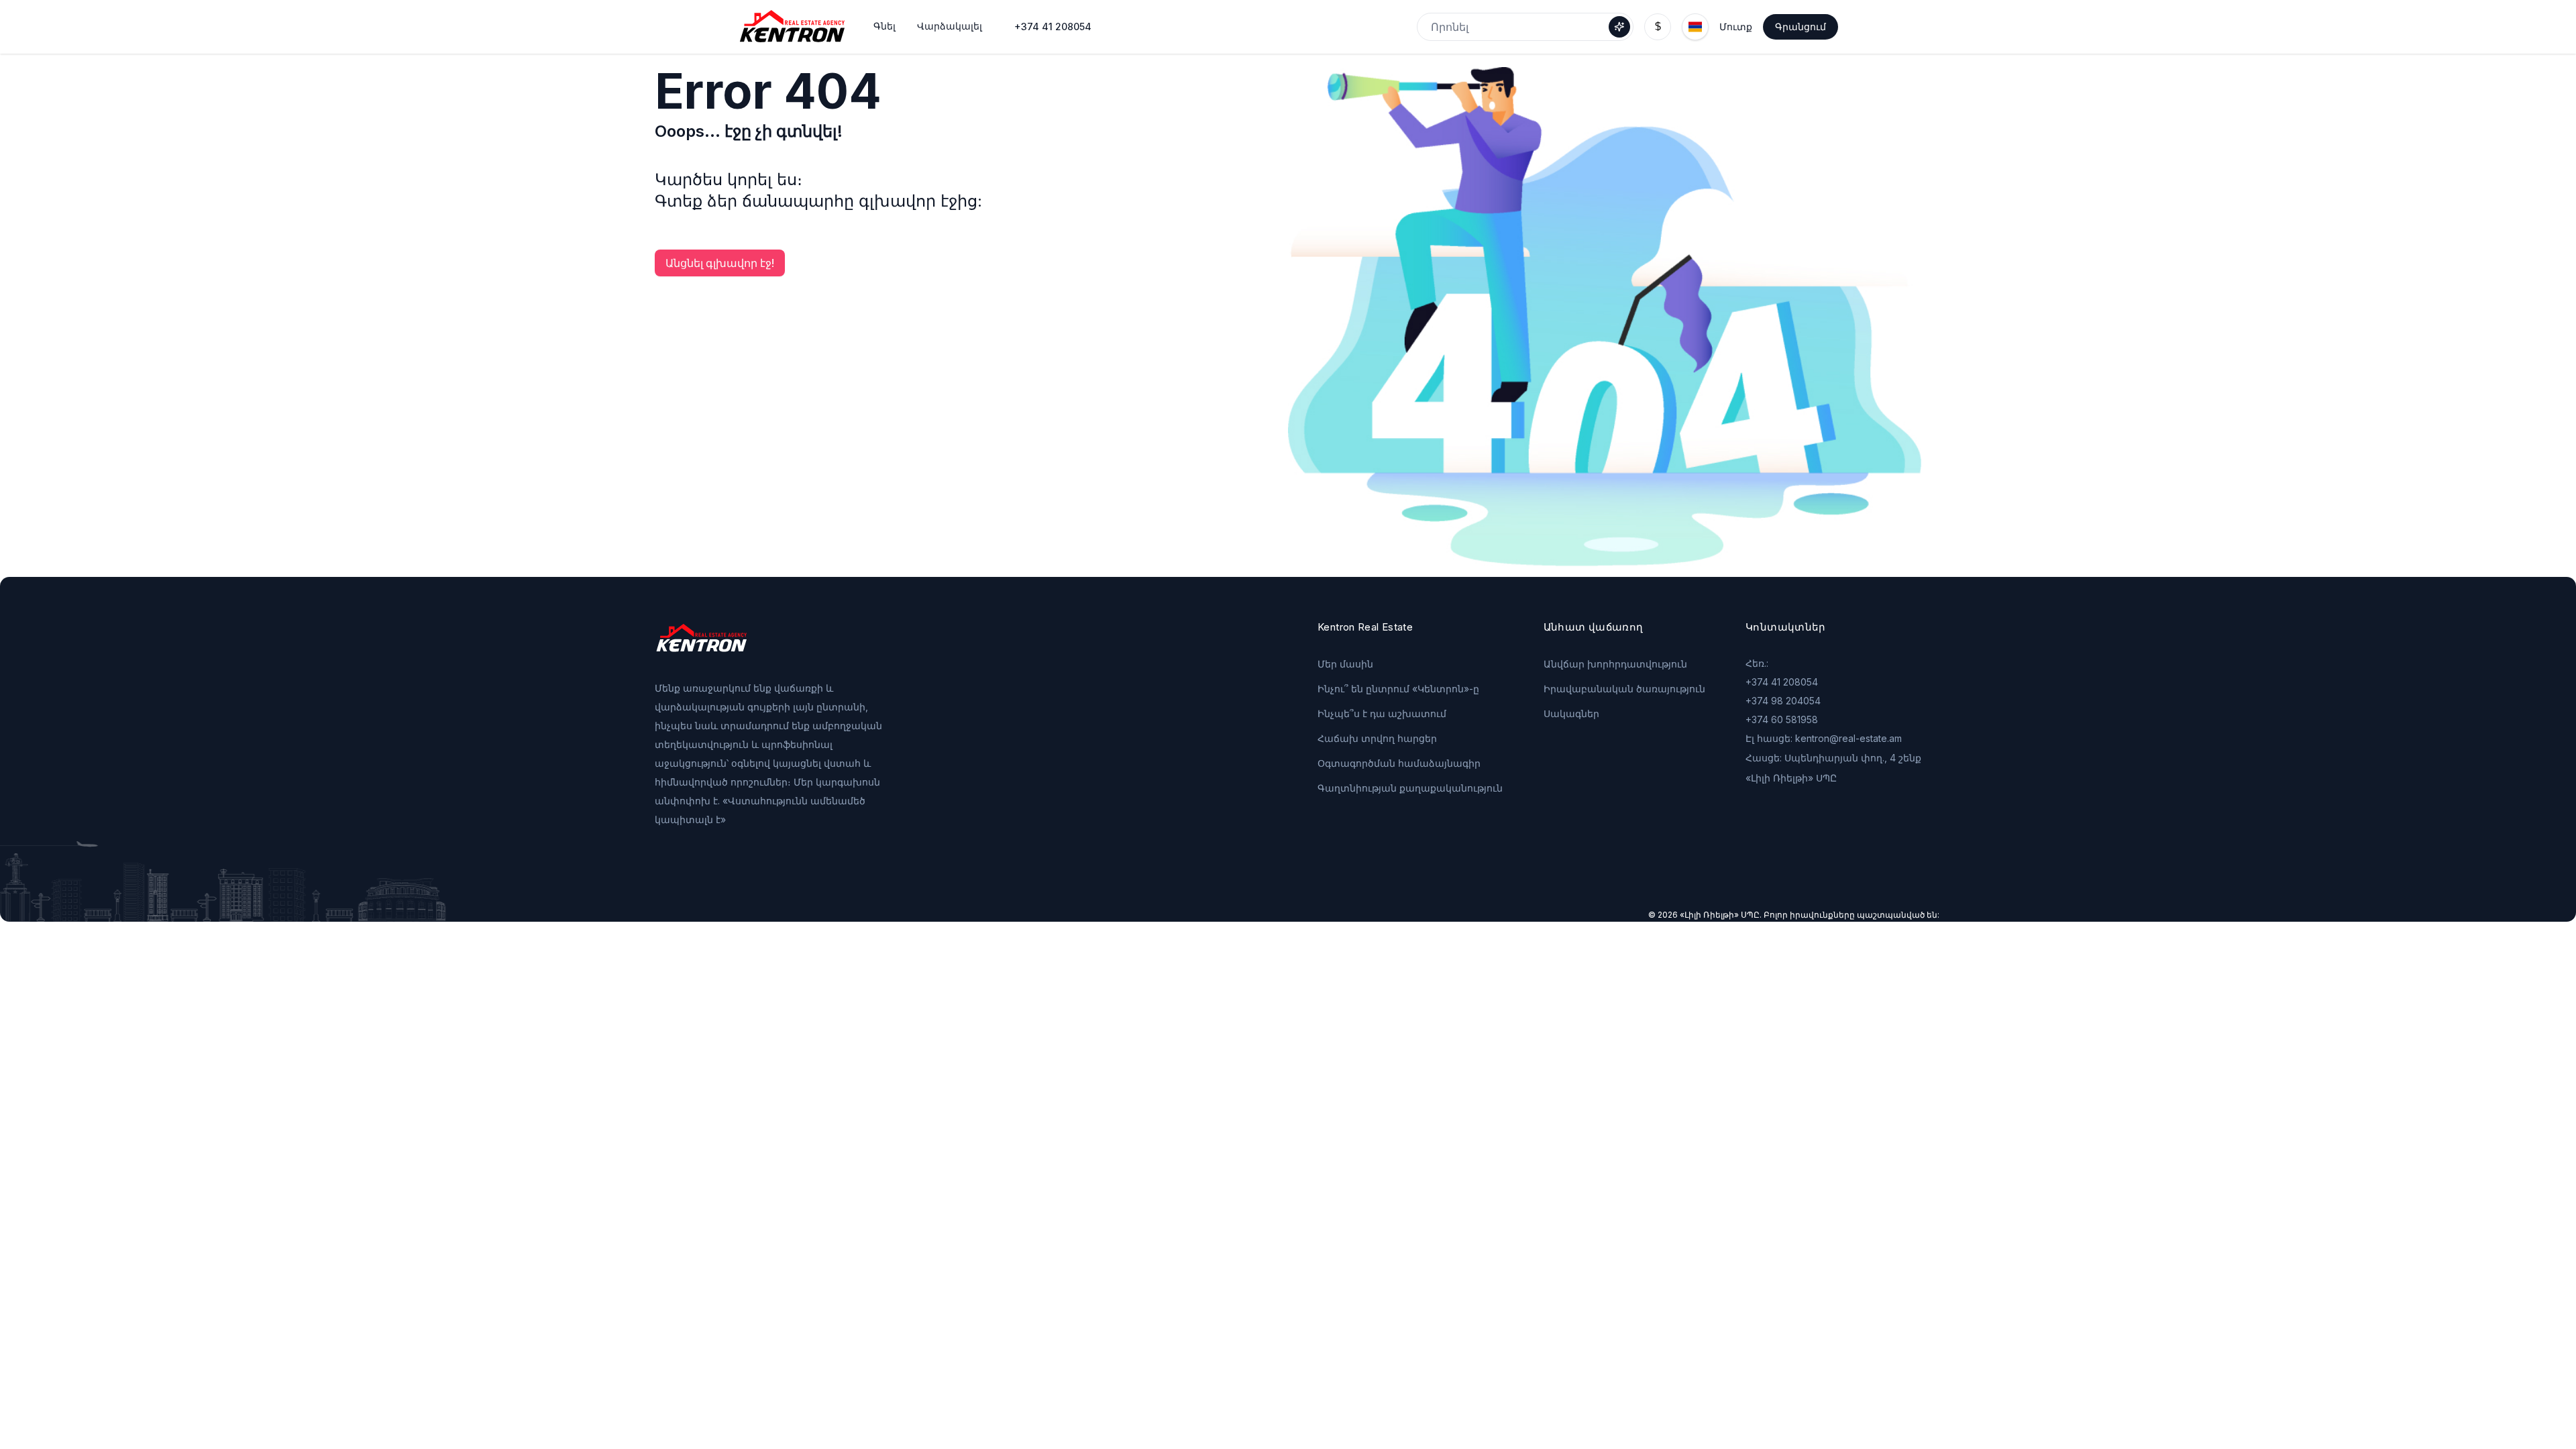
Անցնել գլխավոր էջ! (720, 263)
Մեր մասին (1345, 664)
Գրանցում (1801, 26)
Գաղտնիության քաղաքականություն (1410, 788)
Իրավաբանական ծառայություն (1624, 689)
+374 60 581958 (1782, 719)
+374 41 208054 (1053, 26)
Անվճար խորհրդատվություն (1615, 664)
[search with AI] (1619, 27)
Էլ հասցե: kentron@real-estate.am (1824, 738)
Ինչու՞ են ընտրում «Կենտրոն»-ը (1398, 689)
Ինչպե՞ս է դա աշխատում (1382, 713)
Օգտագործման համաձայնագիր (1399, 763)
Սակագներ (1571, 713)
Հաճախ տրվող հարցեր (1377, 738)
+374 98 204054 (1783, 701)
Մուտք (1736, 26)
